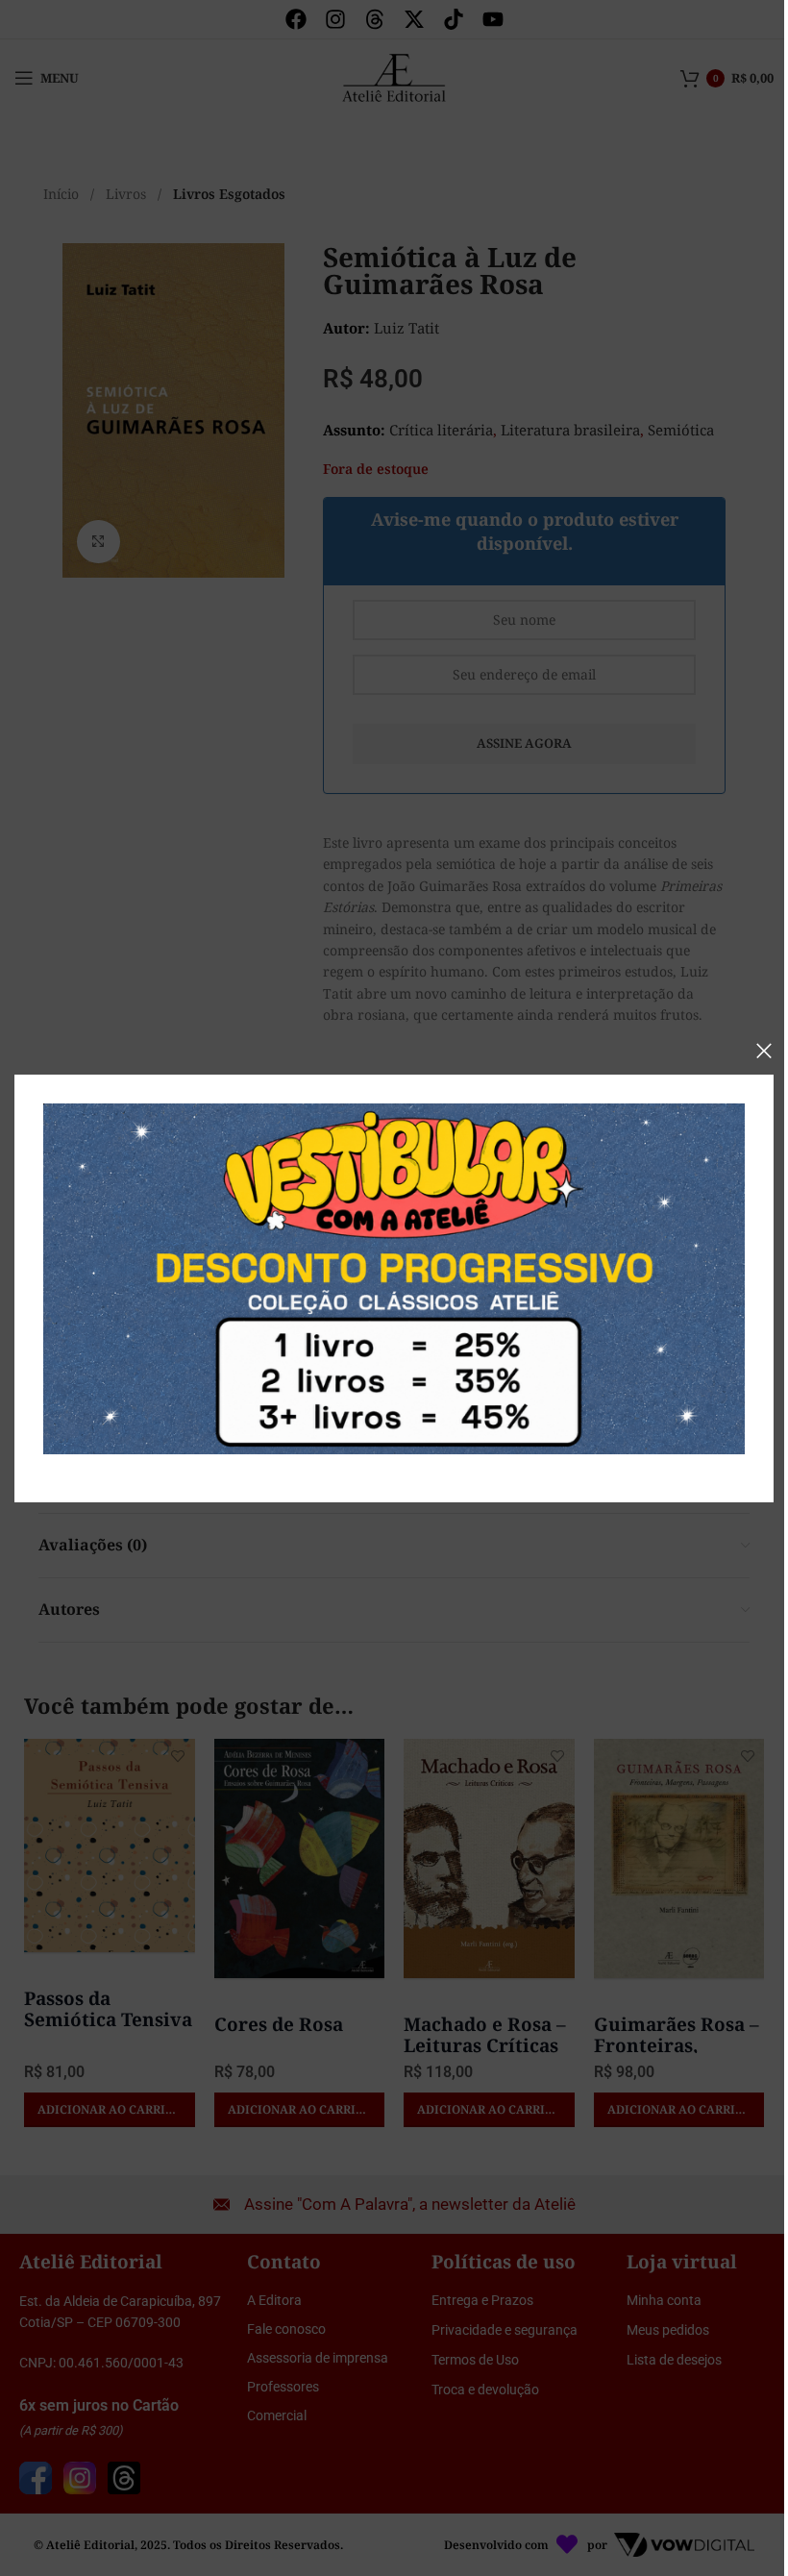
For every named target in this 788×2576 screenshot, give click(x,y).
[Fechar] (764, 1051)
